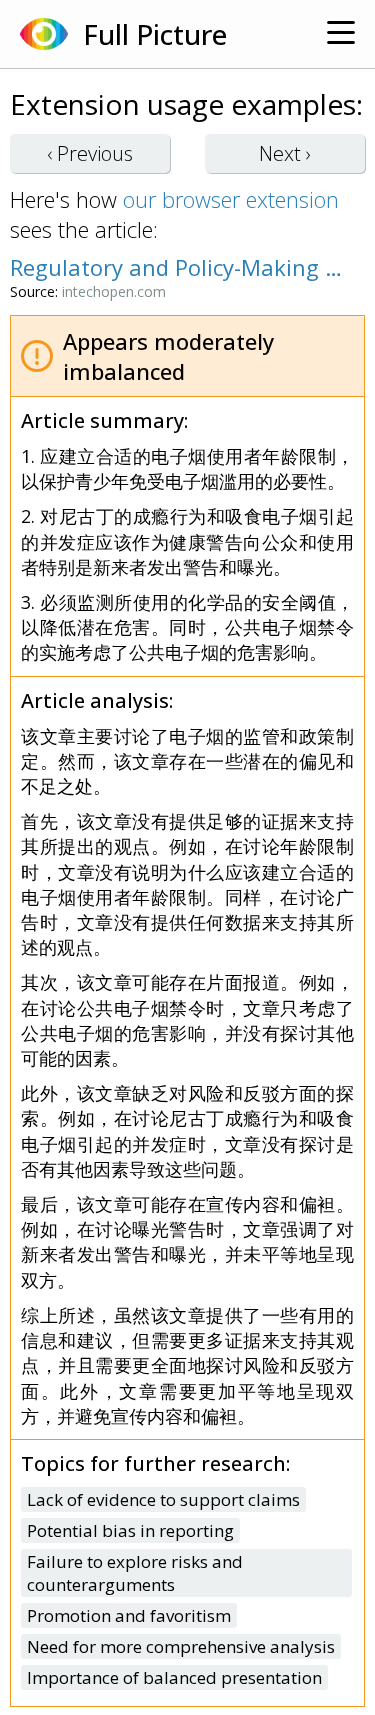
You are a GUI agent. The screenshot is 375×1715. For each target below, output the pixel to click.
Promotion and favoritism (129, 1615)
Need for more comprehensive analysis (181, 1646)
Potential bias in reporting (130, 1530)
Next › (285, 153)
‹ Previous (90, 153)
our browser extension (231, 199)
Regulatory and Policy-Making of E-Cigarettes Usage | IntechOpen (177, 267)
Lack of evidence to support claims (163, 1499)
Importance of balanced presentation (174, 1677)
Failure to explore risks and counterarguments (135, 1573)
